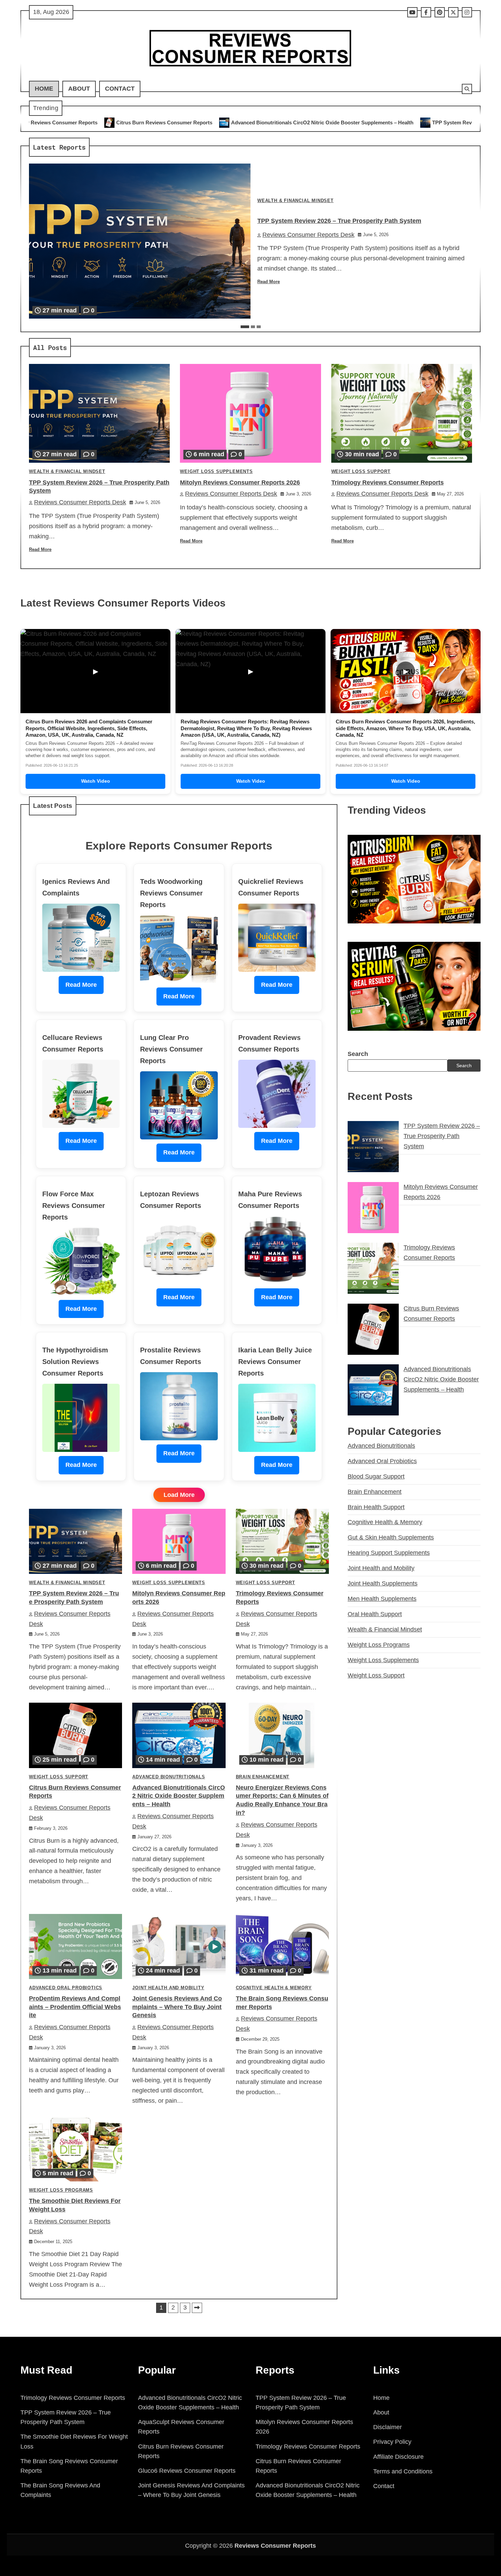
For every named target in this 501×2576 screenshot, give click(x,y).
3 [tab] (259, 327)
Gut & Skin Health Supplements (391, 1537)
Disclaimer (388, 2427)
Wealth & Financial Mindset (295, 201)
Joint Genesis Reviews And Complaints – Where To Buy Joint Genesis (177, 2007)
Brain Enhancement (263, 1777)
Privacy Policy (392, 2442)
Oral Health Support (375, 1614)
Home (44, 89)
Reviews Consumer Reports (275, 2546)
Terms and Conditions (403, 2471)
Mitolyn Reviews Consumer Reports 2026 (240, 482)
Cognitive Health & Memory (274, 1988)
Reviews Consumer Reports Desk (308, 235)
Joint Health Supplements (383, 1583)
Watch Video (96, 781)
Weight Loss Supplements (216, 472)
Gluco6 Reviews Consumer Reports (187, 2471)
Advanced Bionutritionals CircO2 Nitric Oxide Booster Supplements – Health (164, 122)
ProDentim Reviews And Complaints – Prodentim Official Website (75, 2007)
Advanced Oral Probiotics (66, 1988)
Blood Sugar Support (376, 1476)
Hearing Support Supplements (389, 1553)
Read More (269, 282)
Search (358, 1054)
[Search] (467, 89)
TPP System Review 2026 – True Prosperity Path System (340, 122)
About (79, 89)
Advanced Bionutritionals (169, 1777)
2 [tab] (253, 327)
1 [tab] (245, 327)
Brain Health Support (376, 1507)
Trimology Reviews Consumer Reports (388, 482)
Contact (120, 89)
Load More (179, 1495)
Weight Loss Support (361, 472)
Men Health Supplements (382, 1599)
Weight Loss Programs (61, 2190)
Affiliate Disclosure (398, 2457)
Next (197, 2308)
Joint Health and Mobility (168, 1988)
